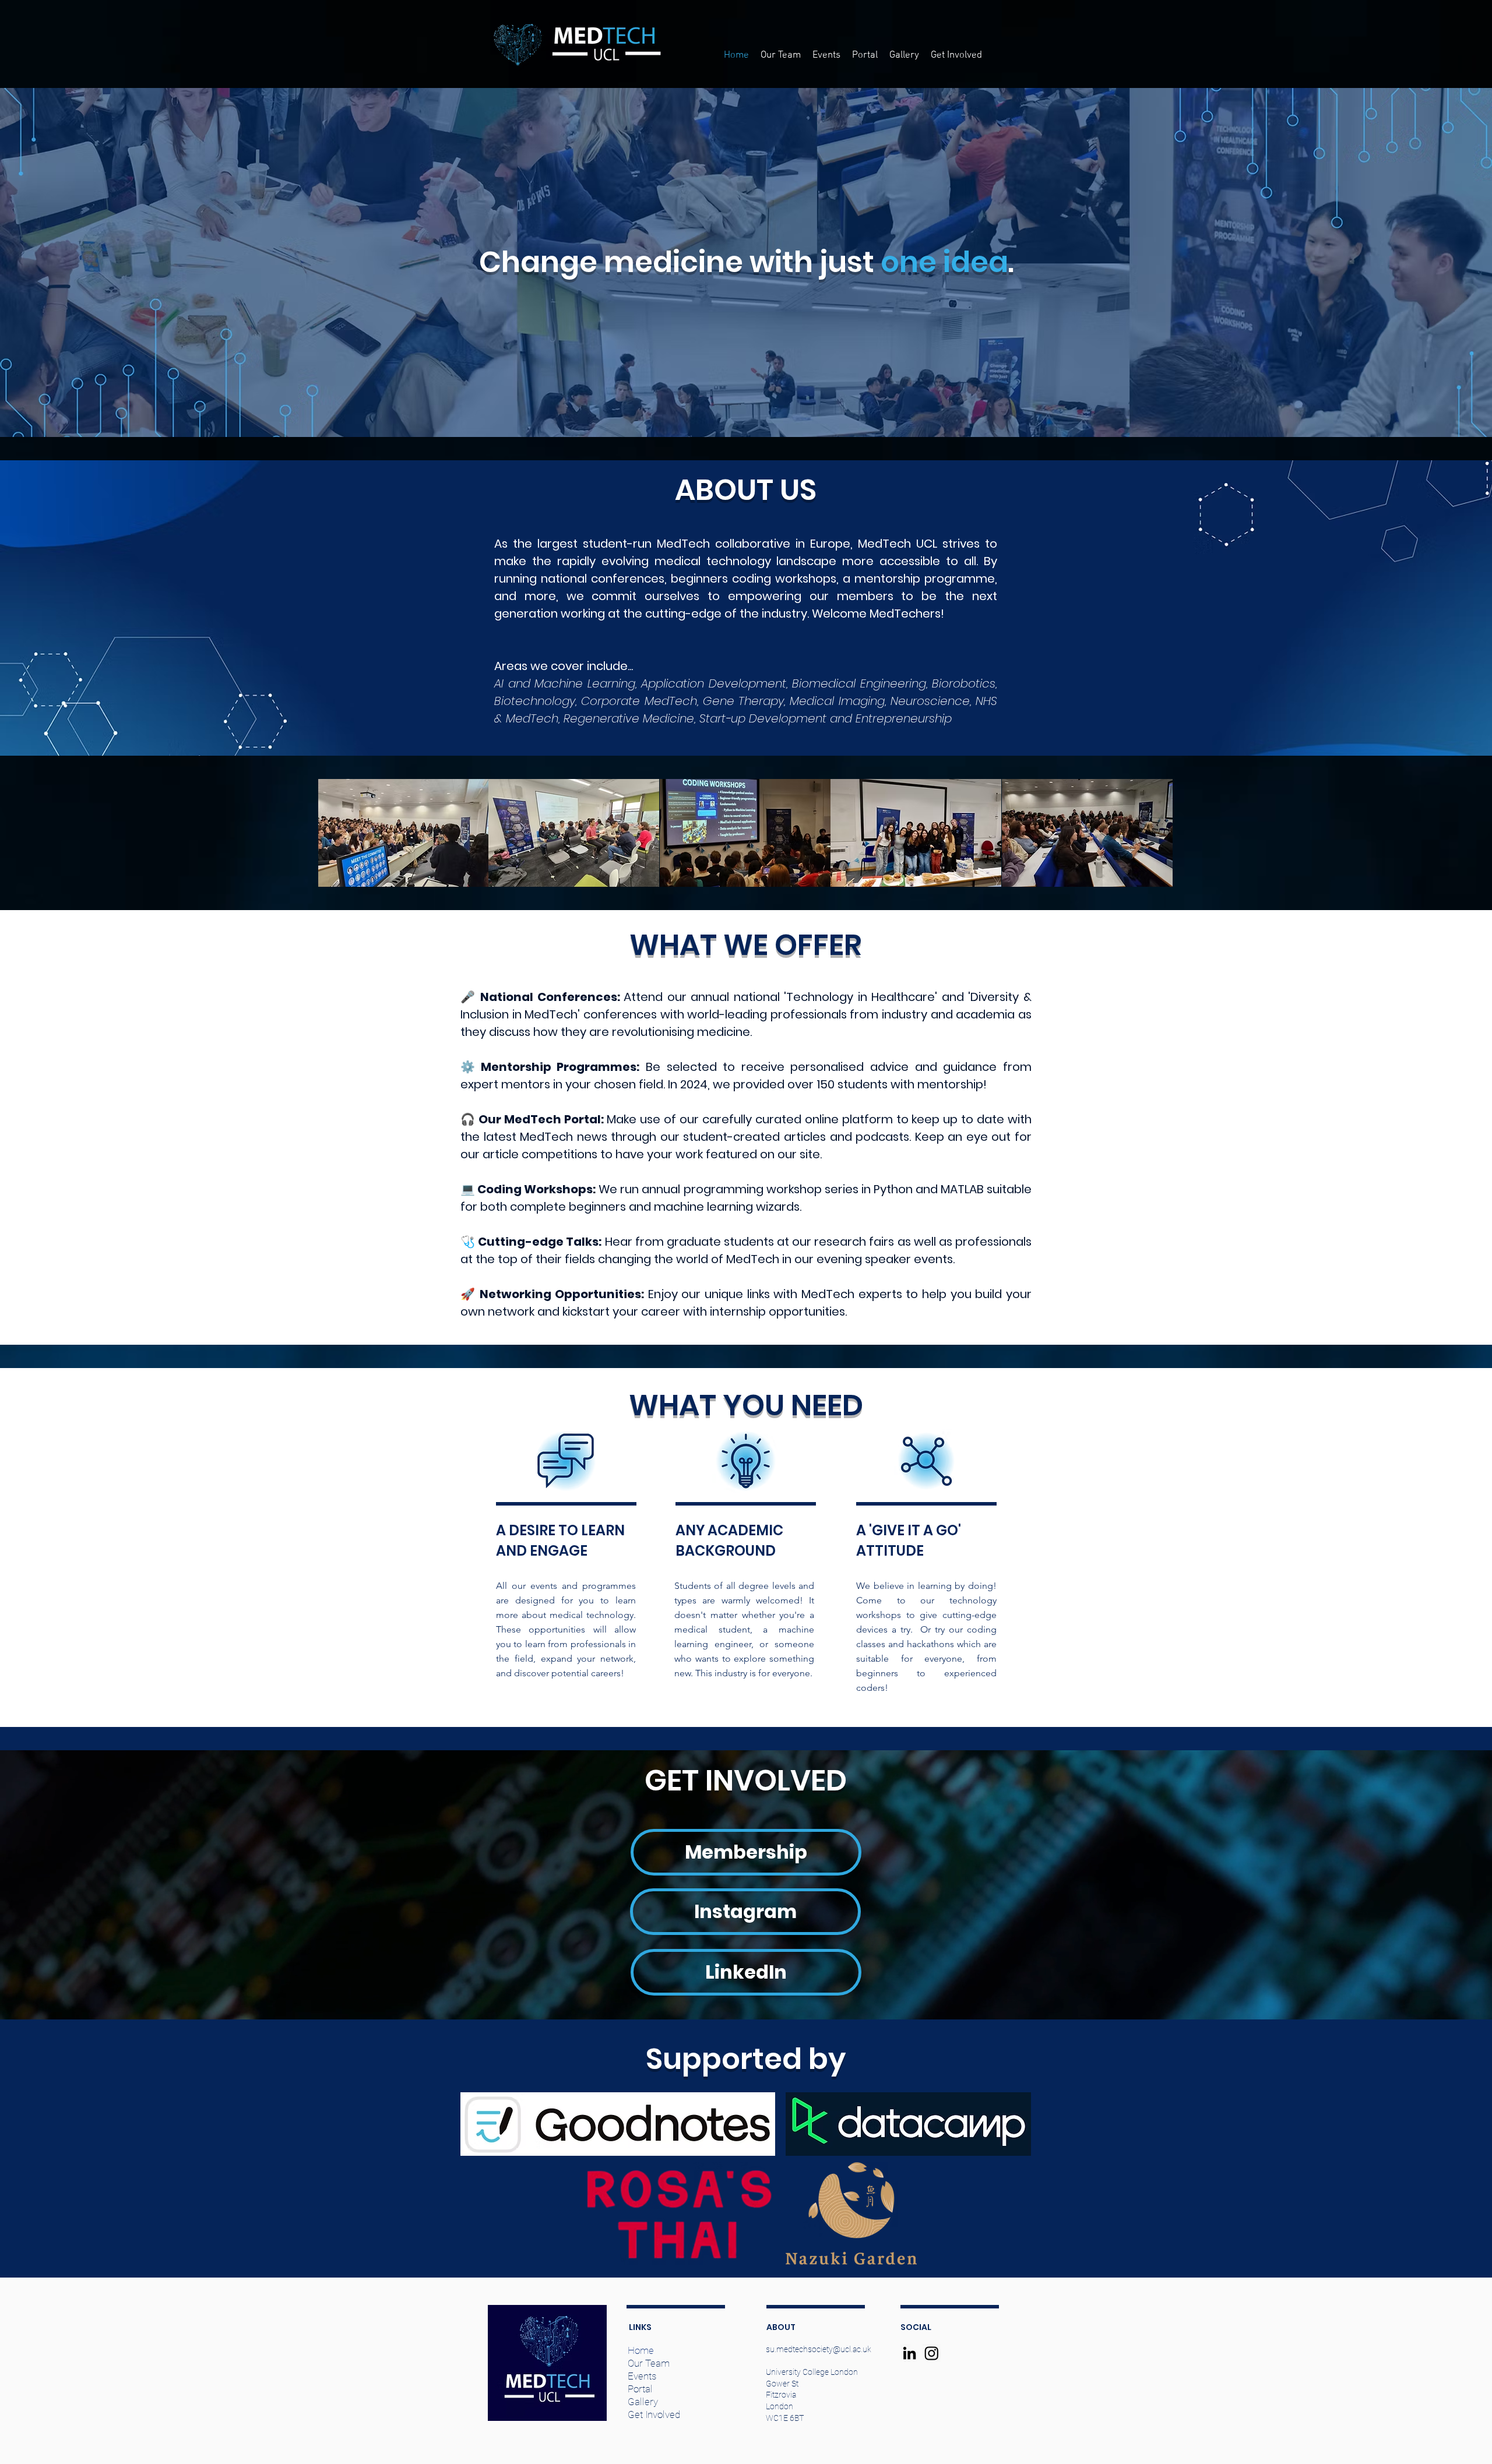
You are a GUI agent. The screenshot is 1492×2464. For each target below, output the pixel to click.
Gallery (643, 2402)
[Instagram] (932, 2353)
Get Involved (654, 2414)
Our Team (649, 2363)
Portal (640, 2389)
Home (641, 2350)
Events (642, 2376)
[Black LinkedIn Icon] (909, 2353)
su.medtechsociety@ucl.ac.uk (819, 2349)
